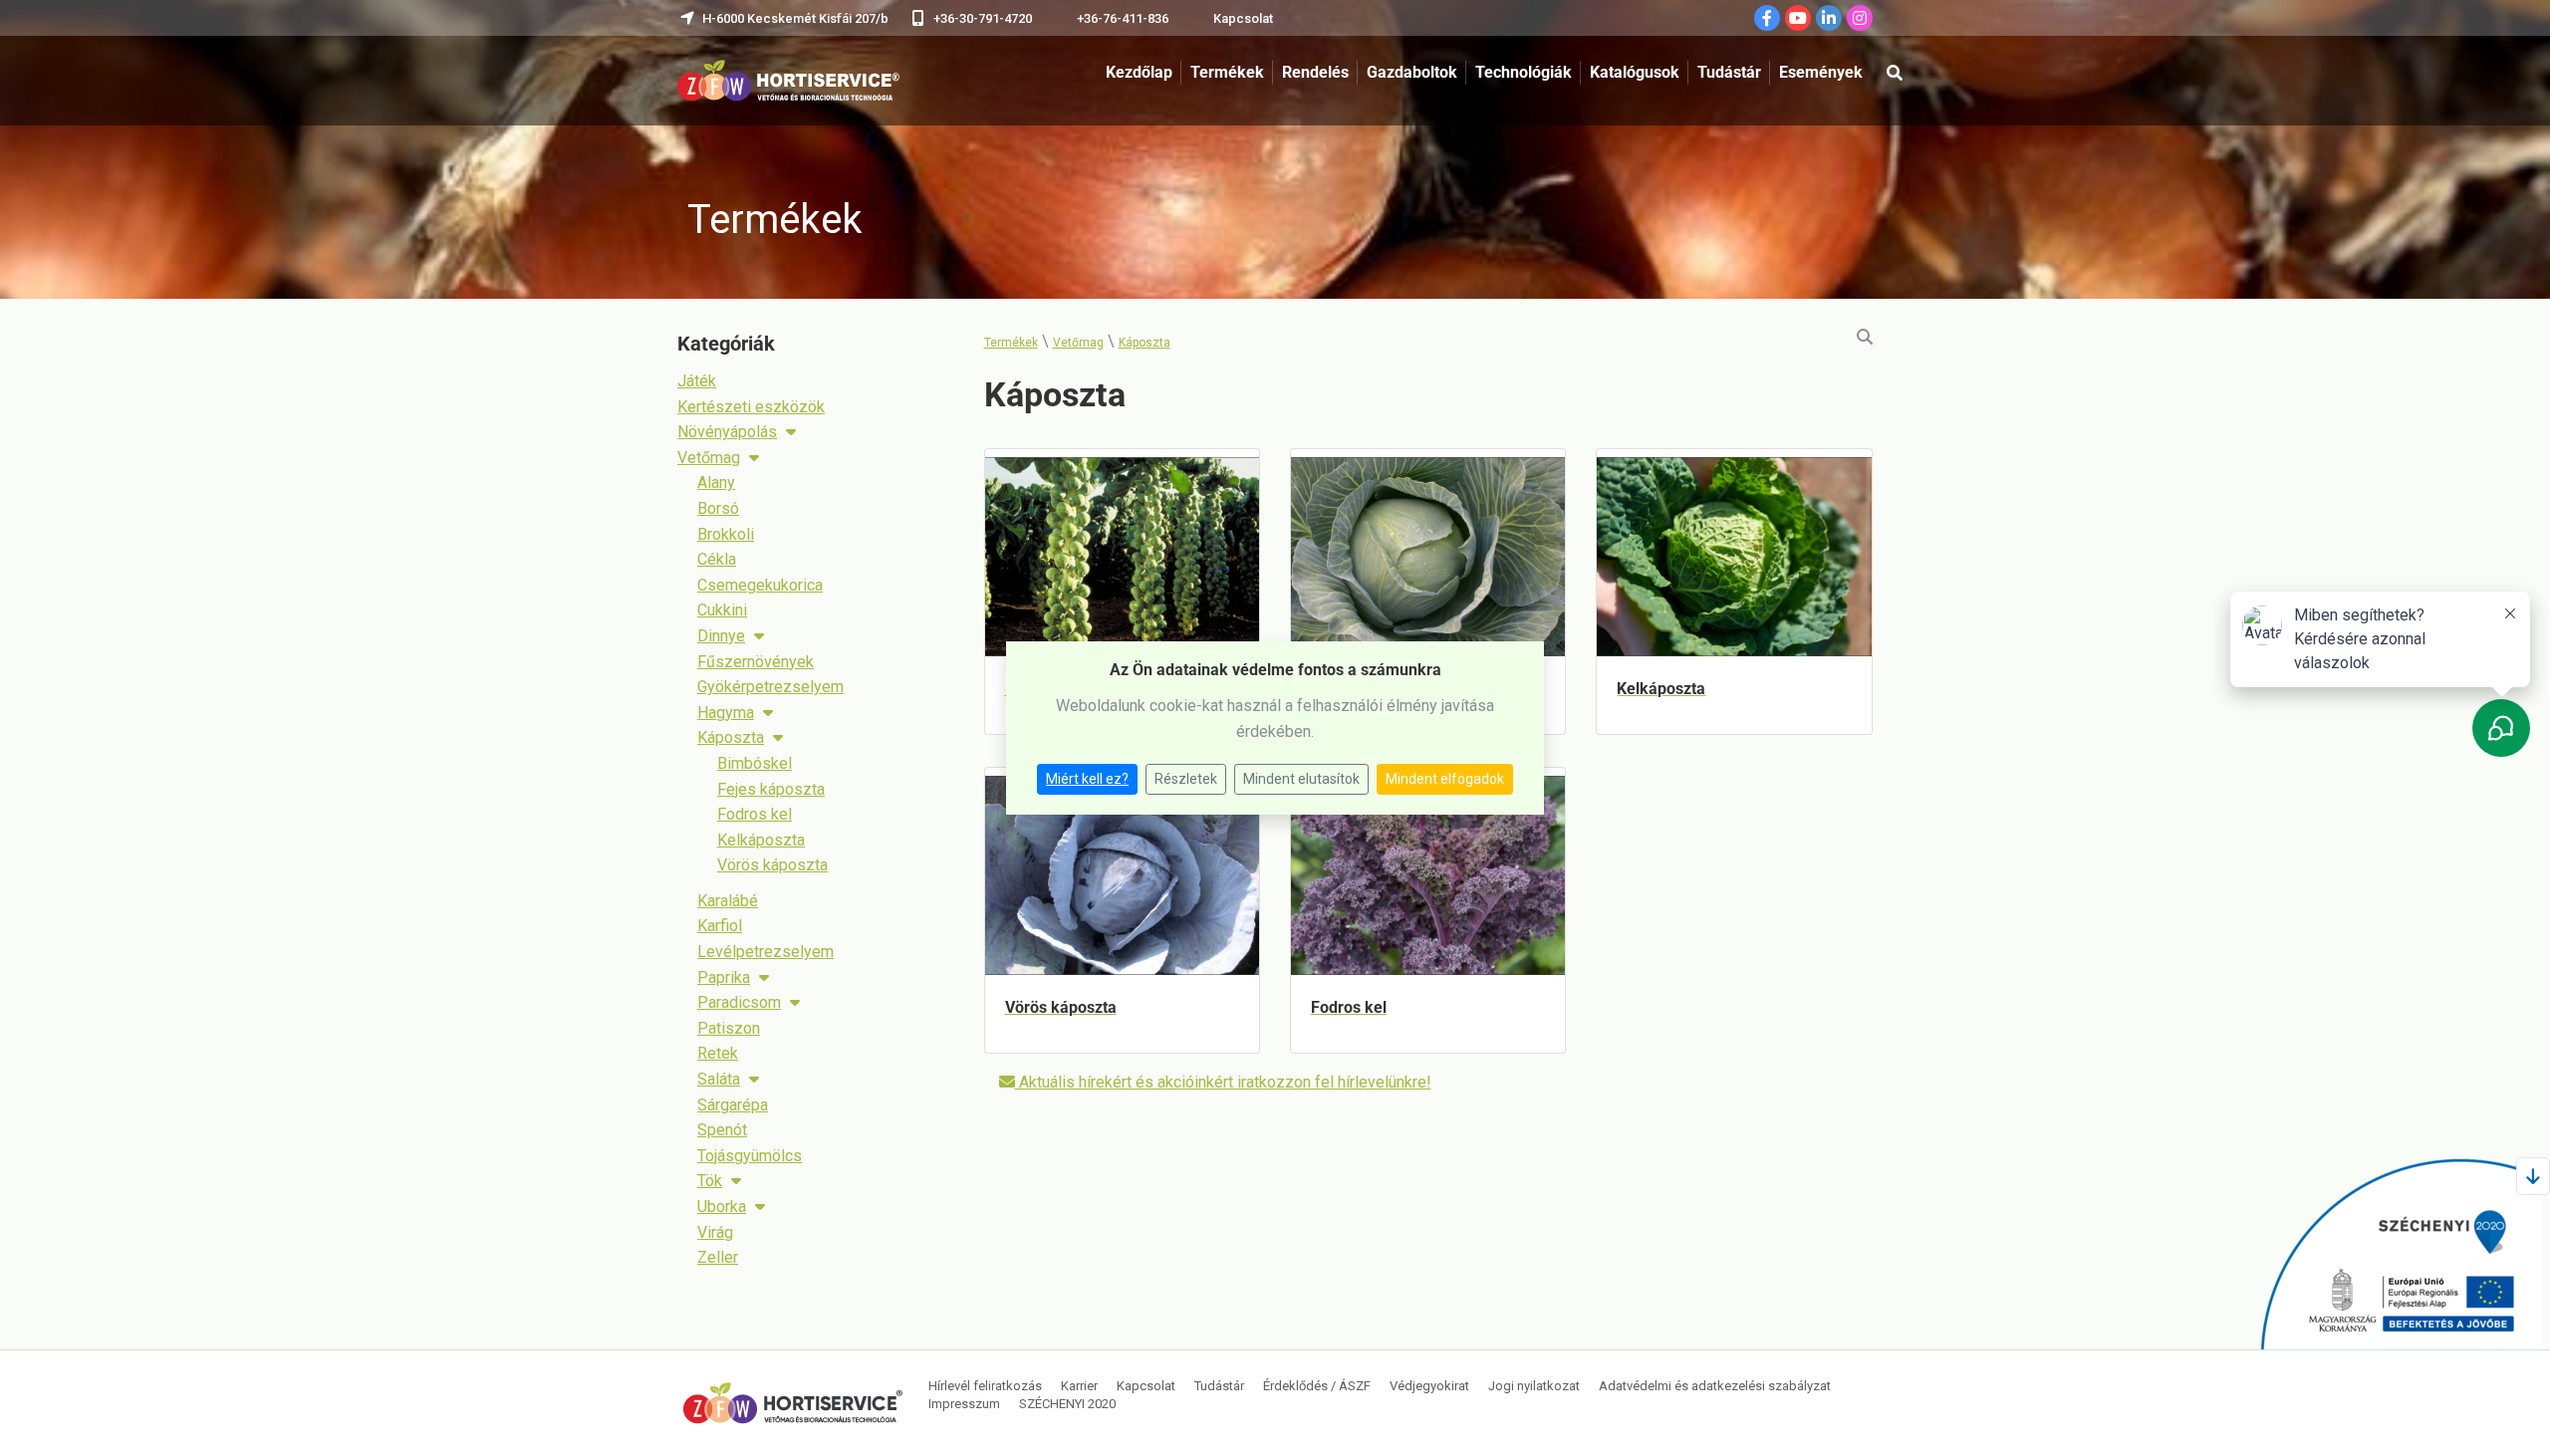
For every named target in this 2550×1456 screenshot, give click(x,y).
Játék (697, 381)
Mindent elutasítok (1301, 779)
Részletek (1186, 779)
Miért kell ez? (1087, 779)
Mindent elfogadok (1445, 779)
